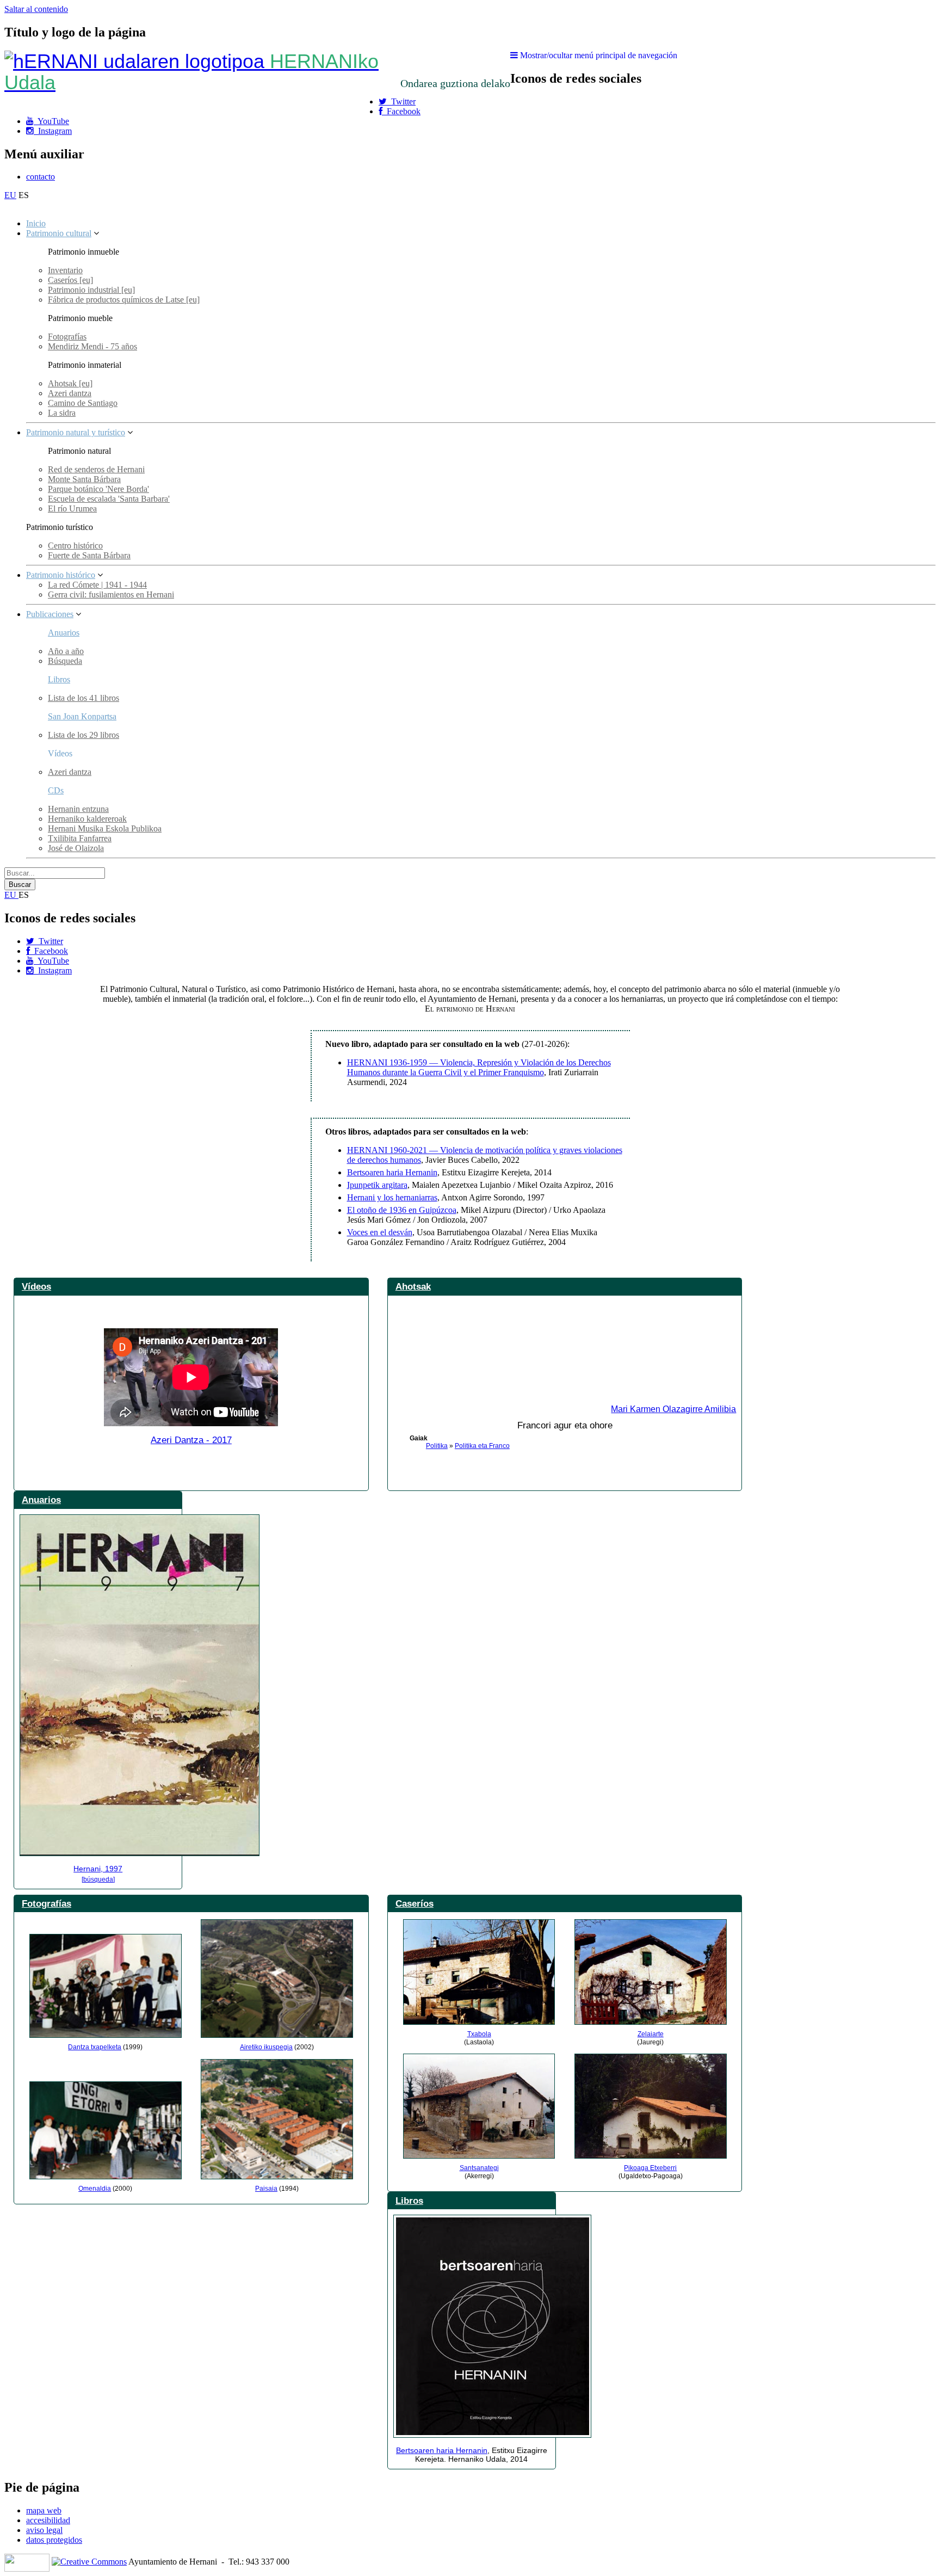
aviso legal (44, 2530)
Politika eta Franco (482, 1446)
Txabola (479, 2034)
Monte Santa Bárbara (84, 479)
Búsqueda (65, 661)
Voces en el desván (380, 1232)
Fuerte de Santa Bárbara (89, 555)
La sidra (62, 413)
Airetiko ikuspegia (266, 2047)
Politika (437, 1446)
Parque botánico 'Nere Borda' (98, 489)
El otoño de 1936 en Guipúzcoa (402, 1210)
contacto (41, 177)
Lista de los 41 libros (84, 698)
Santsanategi (479, 2168)
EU (10, 195)
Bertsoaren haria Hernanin (392, 1172)
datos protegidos (54, 2540)
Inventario (65, 270)
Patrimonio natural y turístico (76, 432)
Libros (59, 679)
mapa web (44, 2510)
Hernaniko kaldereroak (87, 819)
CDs (56, 790)
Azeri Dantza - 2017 (191, 1440)
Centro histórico (75, 546)
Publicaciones (50, 614)
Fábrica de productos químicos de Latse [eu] (124, 300)
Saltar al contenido (36, 9)
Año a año (66, 651)
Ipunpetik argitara (377, 1185)
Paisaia (266, 2189)
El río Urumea (72, 509)
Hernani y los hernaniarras (392, 1197)
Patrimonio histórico (61, 575)
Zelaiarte (651, 2034)
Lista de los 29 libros (84, 735)
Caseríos (415, 1903)
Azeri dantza (70, 393)
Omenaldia (95, 2189)
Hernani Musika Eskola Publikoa (105, 828)
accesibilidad (48, 2520)
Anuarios (64, 633)
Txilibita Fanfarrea (80, 838)
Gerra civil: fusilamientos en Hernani (111, 594)
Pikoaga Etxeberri (650, 2168)
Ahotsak (413, 1286)
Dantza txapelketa (95, 2047)
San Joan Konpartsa (82, 716)
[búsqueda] (98, 1879)
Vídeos (36, 1286)
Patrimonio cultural (59, 233)
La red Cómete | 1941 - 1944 (97, 585)
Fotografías (67, 337)
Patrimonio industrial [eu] (91, 290)
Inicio (36, 223)
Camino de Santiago (83, 403)
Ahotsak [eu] (70, 383)
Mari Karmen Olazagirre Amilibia (673, 1409)
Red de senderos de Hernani (96, 469)
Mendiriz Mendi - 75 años (92, 346)
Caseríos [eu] (70, 280)
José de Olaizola (76, 848)
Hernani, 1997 (98, 1869)
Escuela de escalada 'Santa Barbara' (109, 499)
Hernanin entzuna (78, 809)
